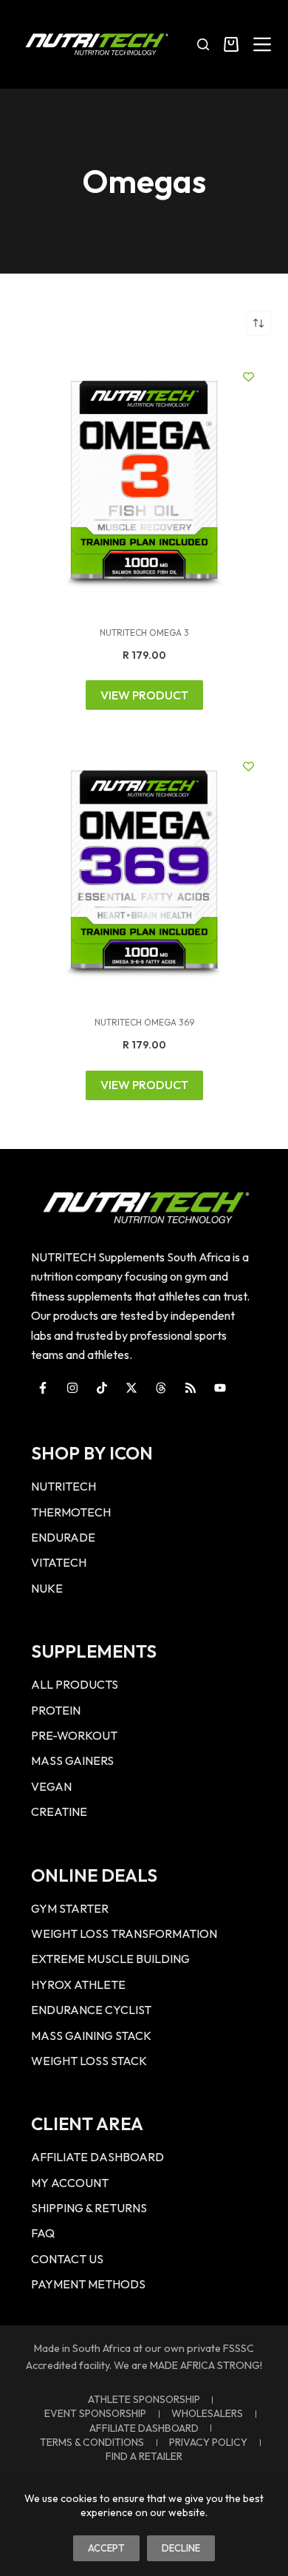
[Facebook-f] (43, 1388)
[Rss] (191, 1388)
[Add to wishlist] (248, 377)
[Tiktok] (102, 1388)
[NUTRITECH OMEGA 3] (144, 481)
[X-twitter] (131, 1388)
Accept (106, 2548)
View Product (144, 695)
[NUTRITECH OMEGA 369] (144, 871)
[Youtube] (220, 1388)
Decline (181, 2548)
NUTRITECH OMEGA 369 (144, 1022)
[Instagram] (72, 1388)
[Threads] (161, 1388)
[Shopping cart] (231, 44)
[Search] (203, 44)
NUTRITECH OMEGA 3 (144, 633)
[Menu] (262, 44)
